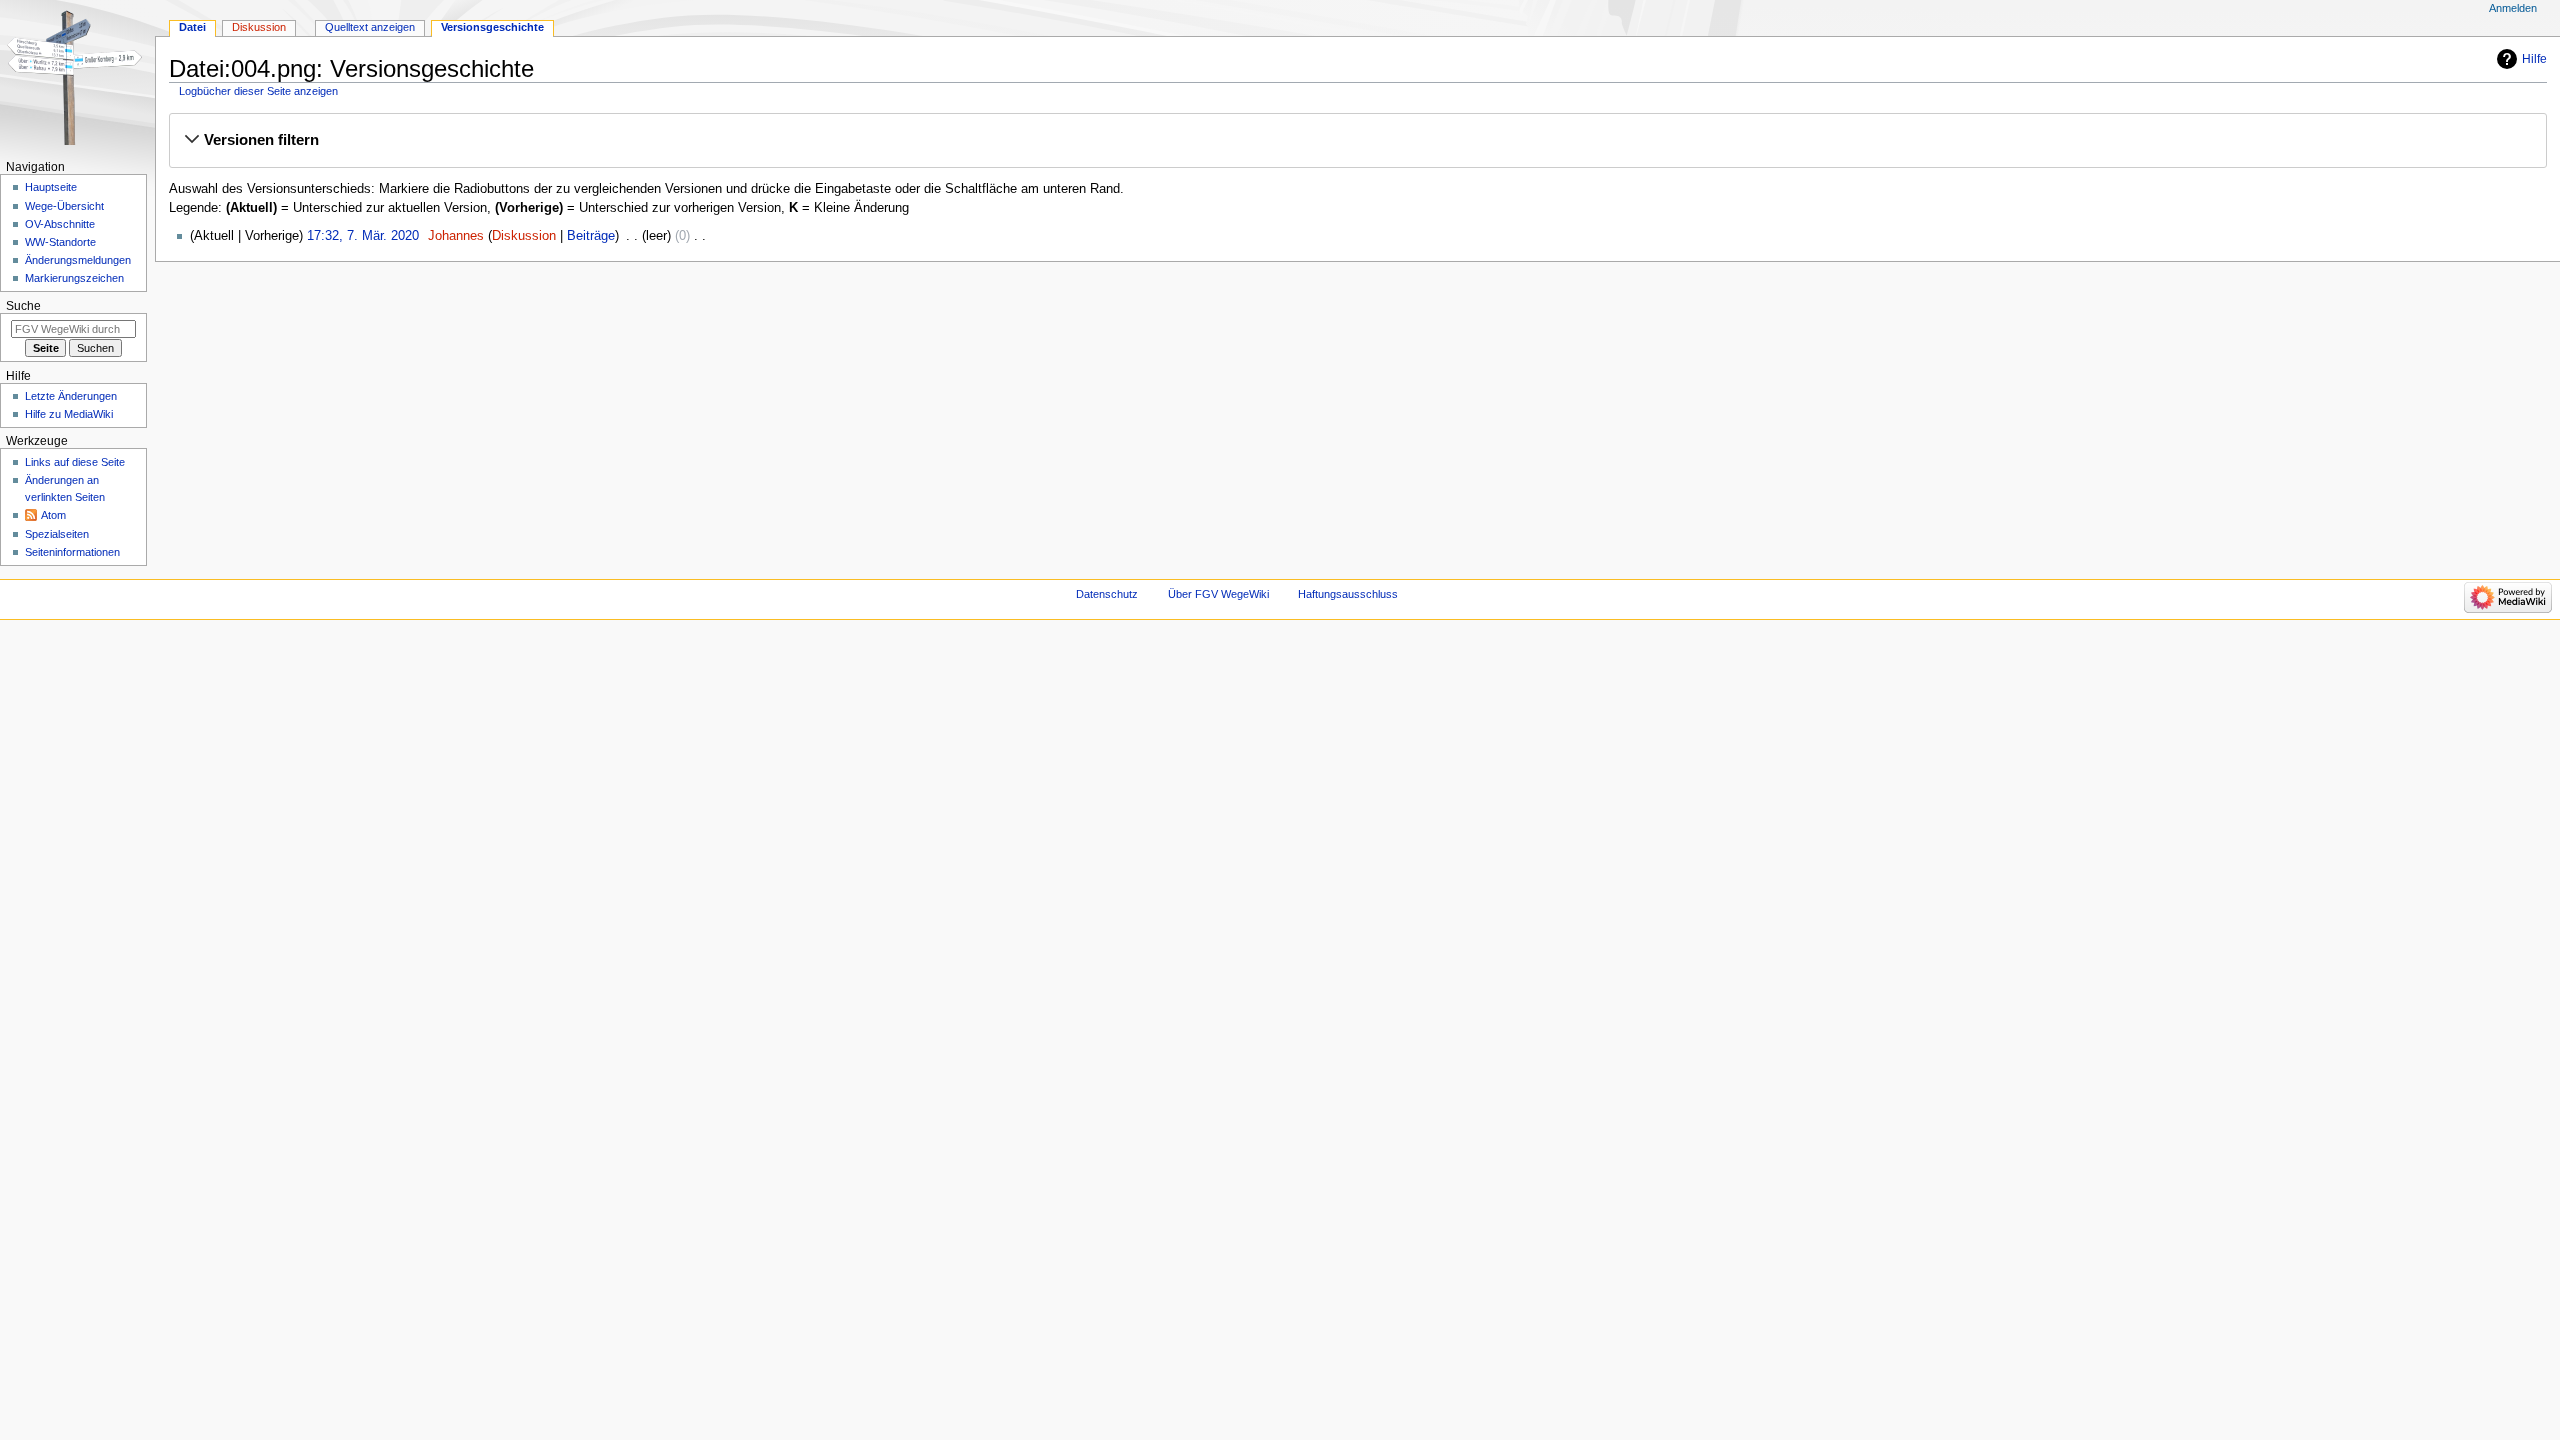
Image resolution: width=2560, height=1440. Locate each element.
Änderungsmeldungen (78, 260)
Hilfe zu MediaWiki (69, 414)
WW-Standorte (60, 242)
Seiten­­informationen (72, 552)
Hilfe (2534, 59)
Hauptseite (51, 187)
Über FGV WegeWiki (1218, 594)
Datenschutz (1107, 594)
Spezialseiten (57, 534)
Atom (53, 515)
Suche (23, 306)
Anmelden (2513, 8)
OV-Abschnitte (60, 224)
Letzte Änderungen (71, 396)
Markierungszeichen (74, 278)
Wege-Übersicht (64, 206)
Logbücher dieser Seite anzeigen (258, 91)
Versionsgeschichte (492, 27)
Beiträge (591, 236)
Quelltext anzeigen (370, 27)
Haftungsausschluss (1348, 594)
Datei (192, 27)
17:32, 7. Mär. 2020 (363, 236)
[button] (1357, 140)
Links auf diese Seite (75, 462)
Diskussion (524, 236)
